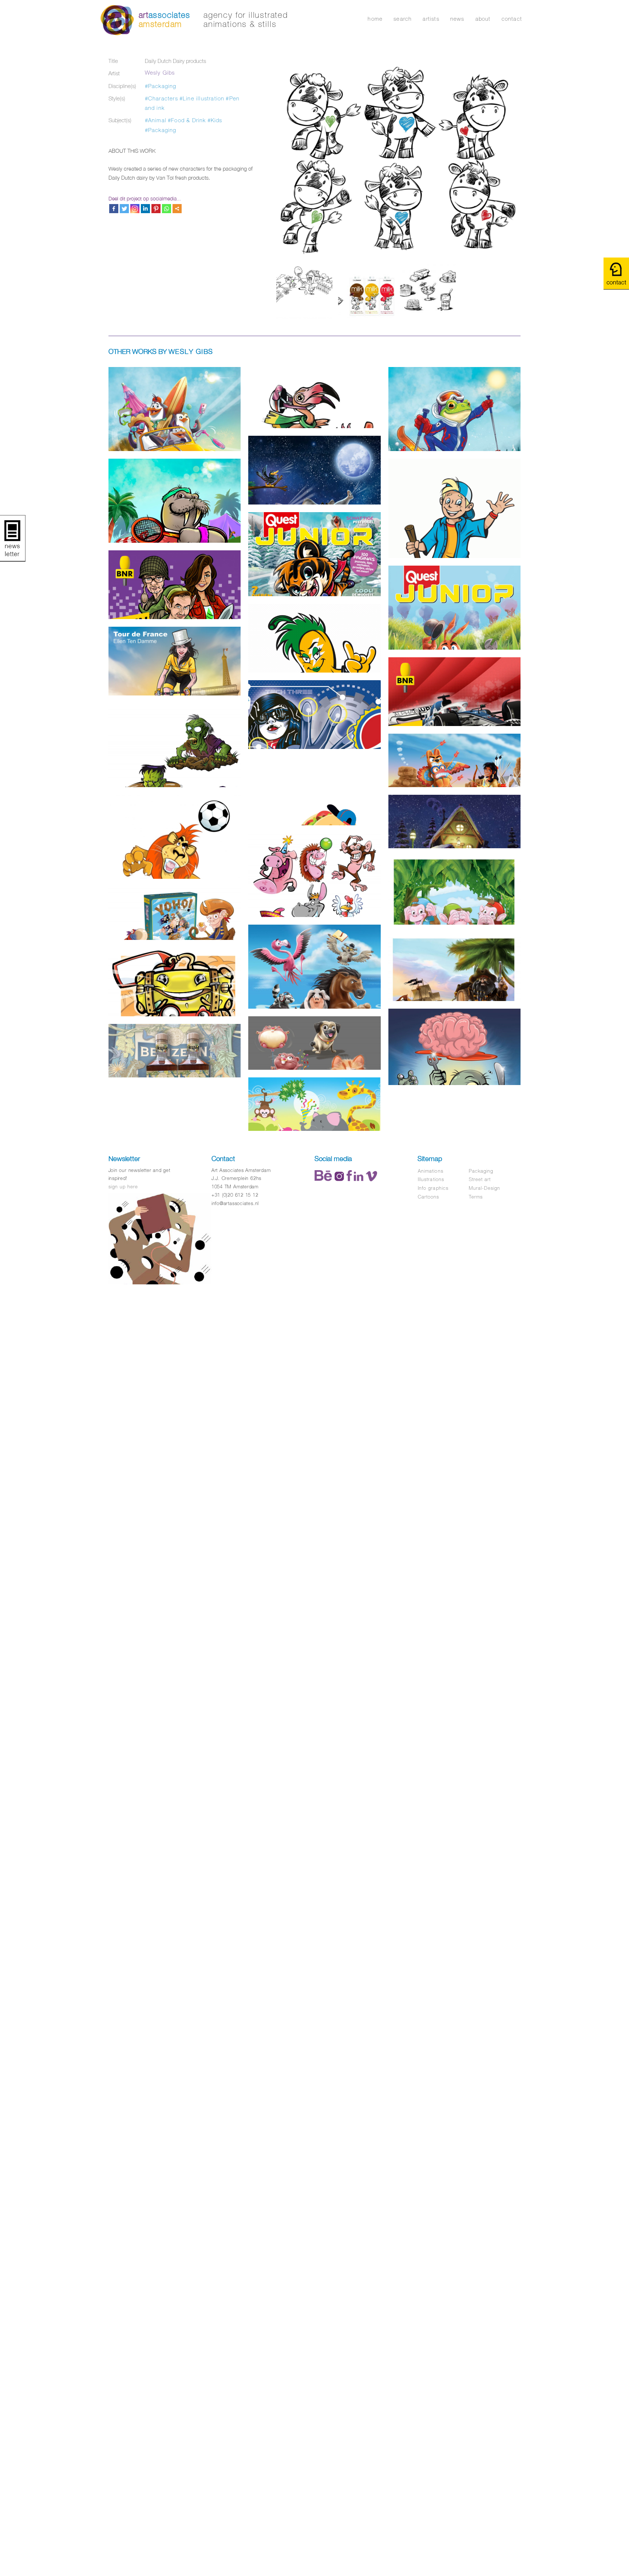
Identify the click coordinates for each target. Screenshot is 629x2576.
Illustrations (431, 1179)
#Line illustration (202, 98)
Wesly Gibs (160, 73)
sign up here (123, 1187)
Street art (480, 1179)
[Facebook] (114, 209)
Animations (430, 1171)
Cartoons (428, 1197)
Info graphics (433, 1188)
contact (512, 19)
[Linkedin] (145, 209)
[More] (177, 209)
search (403, 19)
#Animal (156, 120)
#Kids (215, 120)
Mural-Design (484, 1188)
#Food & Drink (187, 120)
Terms (476, 1197)
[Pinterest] (156, 209)
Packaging (481, 1171)
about (483, 19)
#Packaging (161, 86)
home (375, 19)
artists (431, 19)
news (457, 19)
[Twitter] (124, 209)
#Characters (161, 98)
